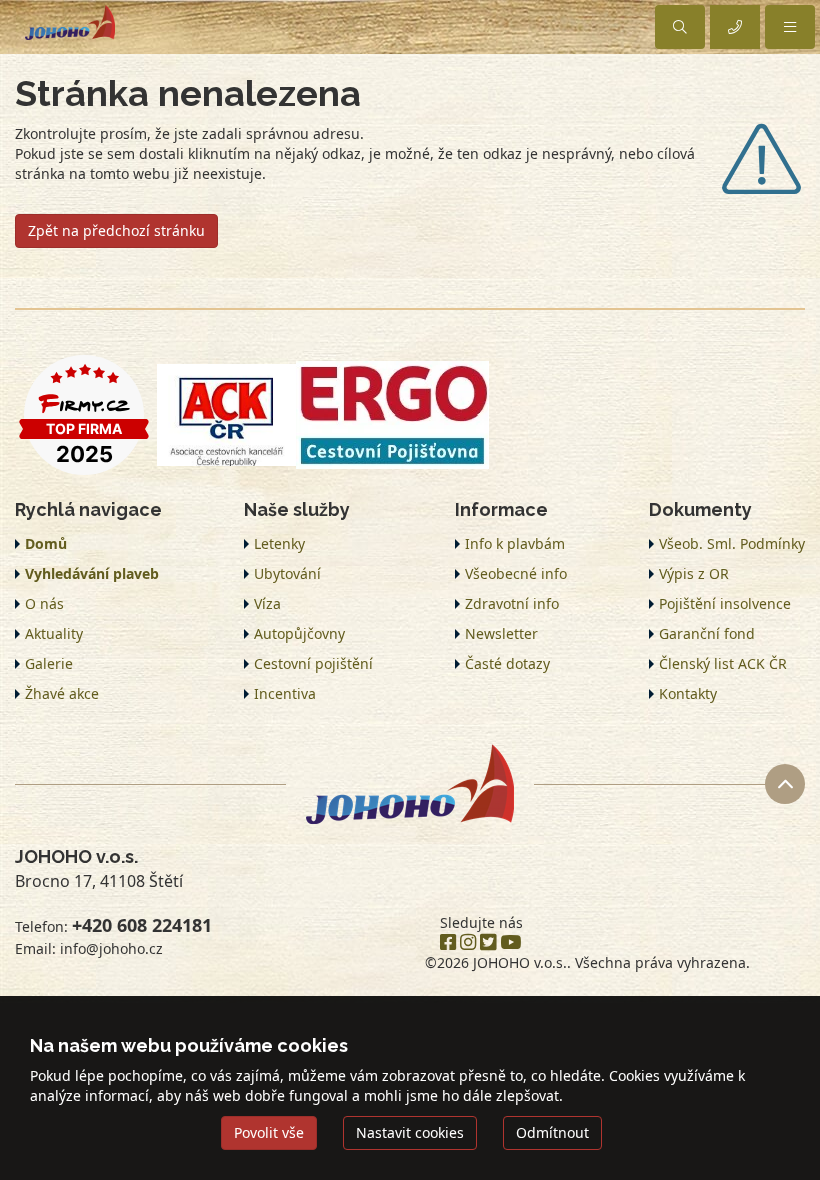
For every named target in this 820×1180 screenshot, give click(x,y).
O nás (44, 603)
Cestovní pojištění (313, 663)
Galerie (49, 663)
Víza (267, 603)
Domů (46, 543)
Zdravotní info (512, 603)
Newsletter (501, 633)
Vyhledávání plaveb (92, 573)
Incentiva (285, 693)
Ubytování (287, 573)
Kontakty (688, 693)
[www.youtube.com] (510, 943)
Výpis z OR (694, 573)
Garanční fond (707, 633)
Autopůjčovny (299, 633)
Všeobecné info (516, 573)
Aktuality (54, 633)
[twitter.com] (488, 943)
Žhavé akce (62, 693)
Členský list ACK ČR (723, 663)
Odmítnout (552, 1132)
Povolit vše (269, 1132)
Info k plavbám (515, 543)
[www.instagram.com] (468, 943)
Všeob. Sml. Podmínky (732, 543)
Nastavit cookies (410, 1132)
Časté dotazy (507, 663)
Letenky (279, 543)
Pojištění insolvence (725, 603)
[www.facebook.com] (448, 943)
